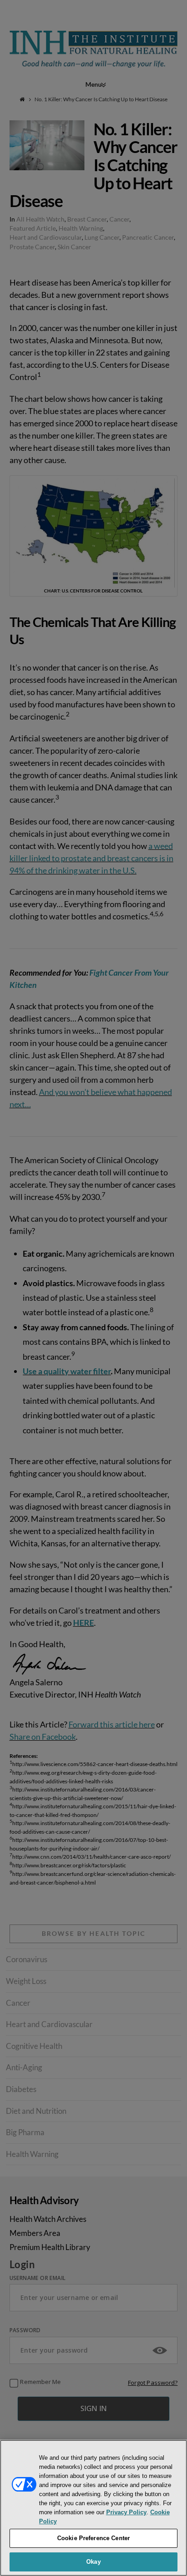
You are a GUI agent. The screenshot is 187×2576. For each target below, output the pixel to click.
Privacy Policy (126, 2512)
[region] (93, 2508)
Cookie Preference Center (93, 2538)
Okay (93, 2562)
